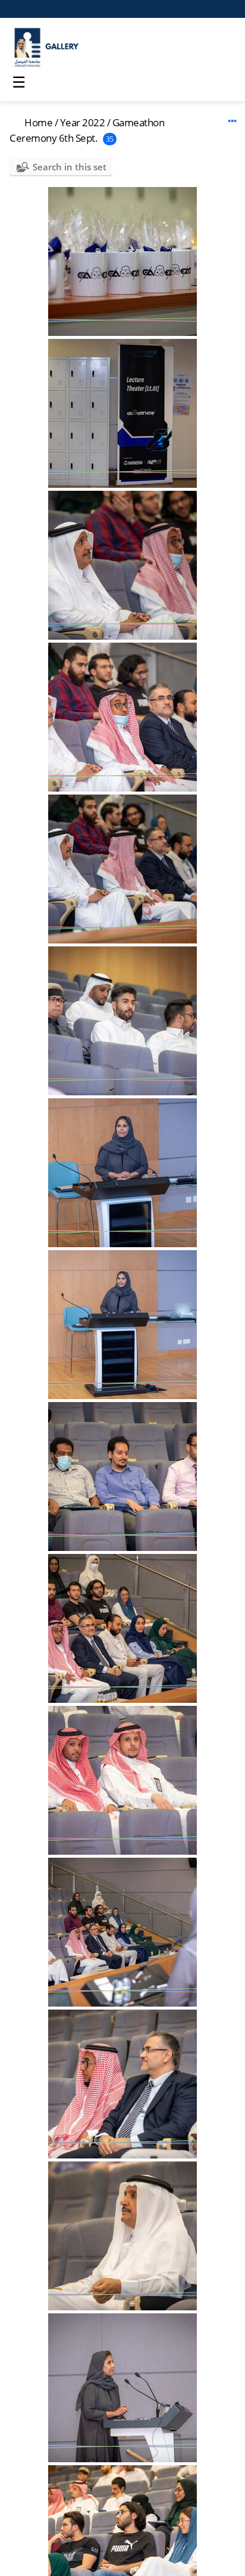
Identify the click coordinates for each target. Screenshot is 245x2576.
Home (38, 122)
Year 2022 (83, 122)
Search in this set (70, 167)
